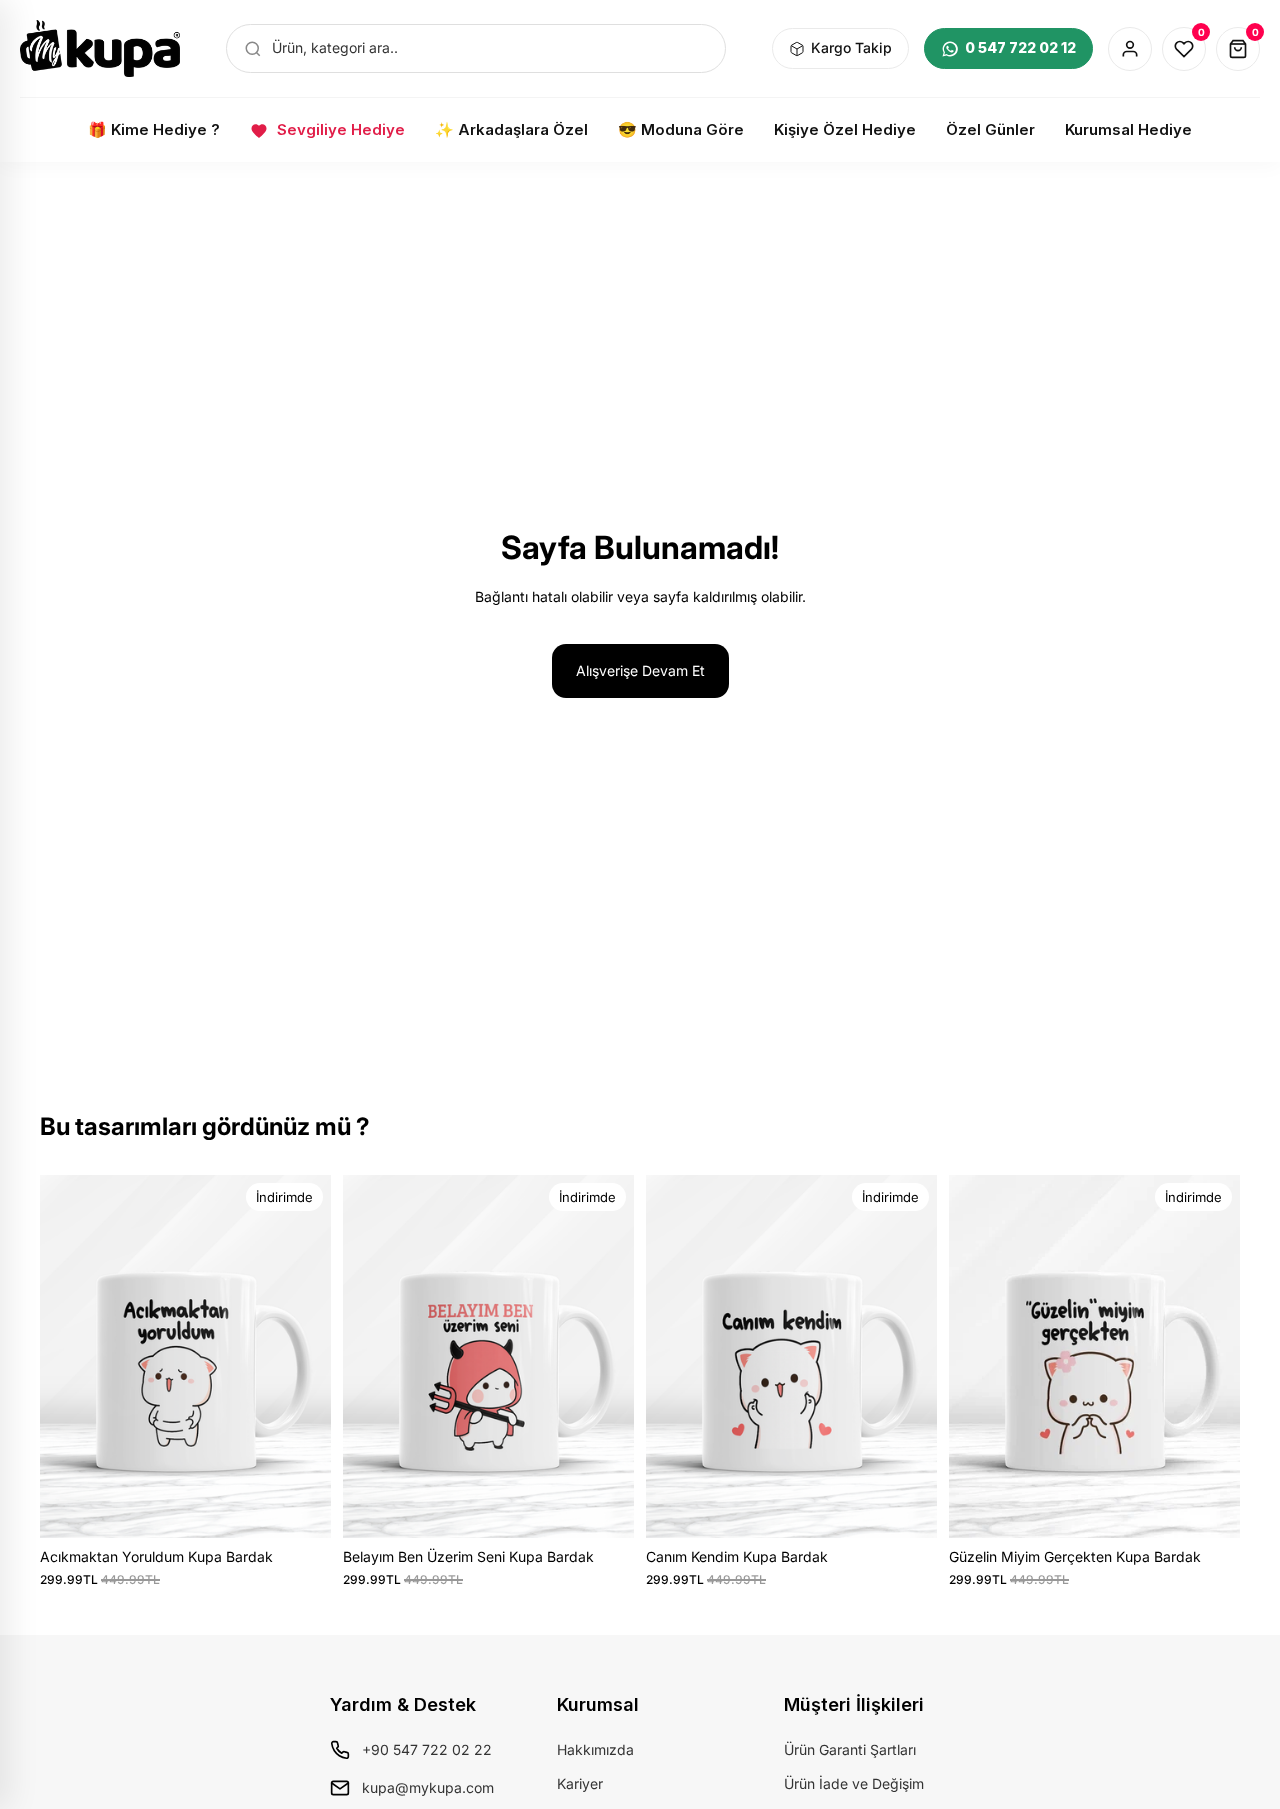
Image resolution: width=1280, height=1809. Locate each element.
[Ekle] (300, 1507)
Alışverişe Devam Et (640, 670)
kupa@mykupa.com (428, 1787)
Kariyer (580, 1783)
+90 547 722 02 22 (427, 1749)
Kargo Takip (851, 47)
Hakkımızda (595, 1749)
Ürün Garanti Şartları (850, 1749)
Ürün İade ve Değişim (854, 1783)
